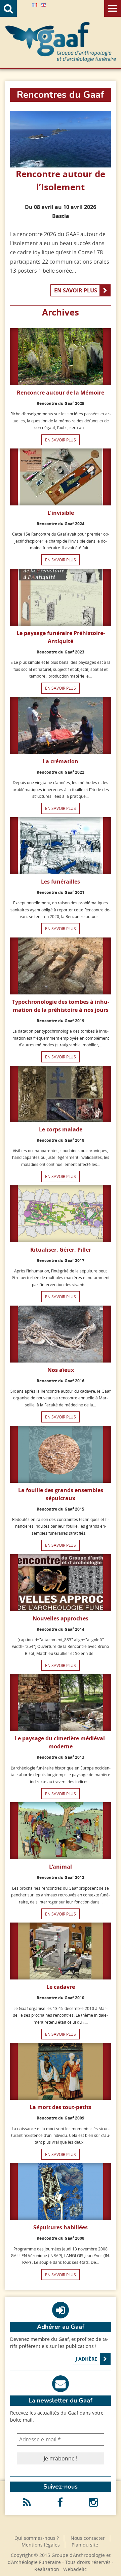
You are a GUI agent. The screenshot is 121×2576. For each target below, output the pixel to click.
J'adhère (86, 2359)
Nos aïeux (61, 1370)
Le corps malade (61, 1129)
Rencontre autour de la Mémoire (61, 393)
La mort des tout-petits (61, 2107)
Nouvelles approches (61, 1618)
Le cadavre (61, 1987)
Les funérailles (61, 882)
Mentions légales (41, 2545)
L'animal (61, 1867)
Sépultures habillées (61, 2227)
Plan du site (85, 2545)
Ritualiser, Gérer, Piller (61, 1250)
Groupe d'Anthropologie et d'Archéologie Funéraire (61, 42)
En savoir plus (76, 290)
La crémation (61, 761)
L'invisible (61, 513)
